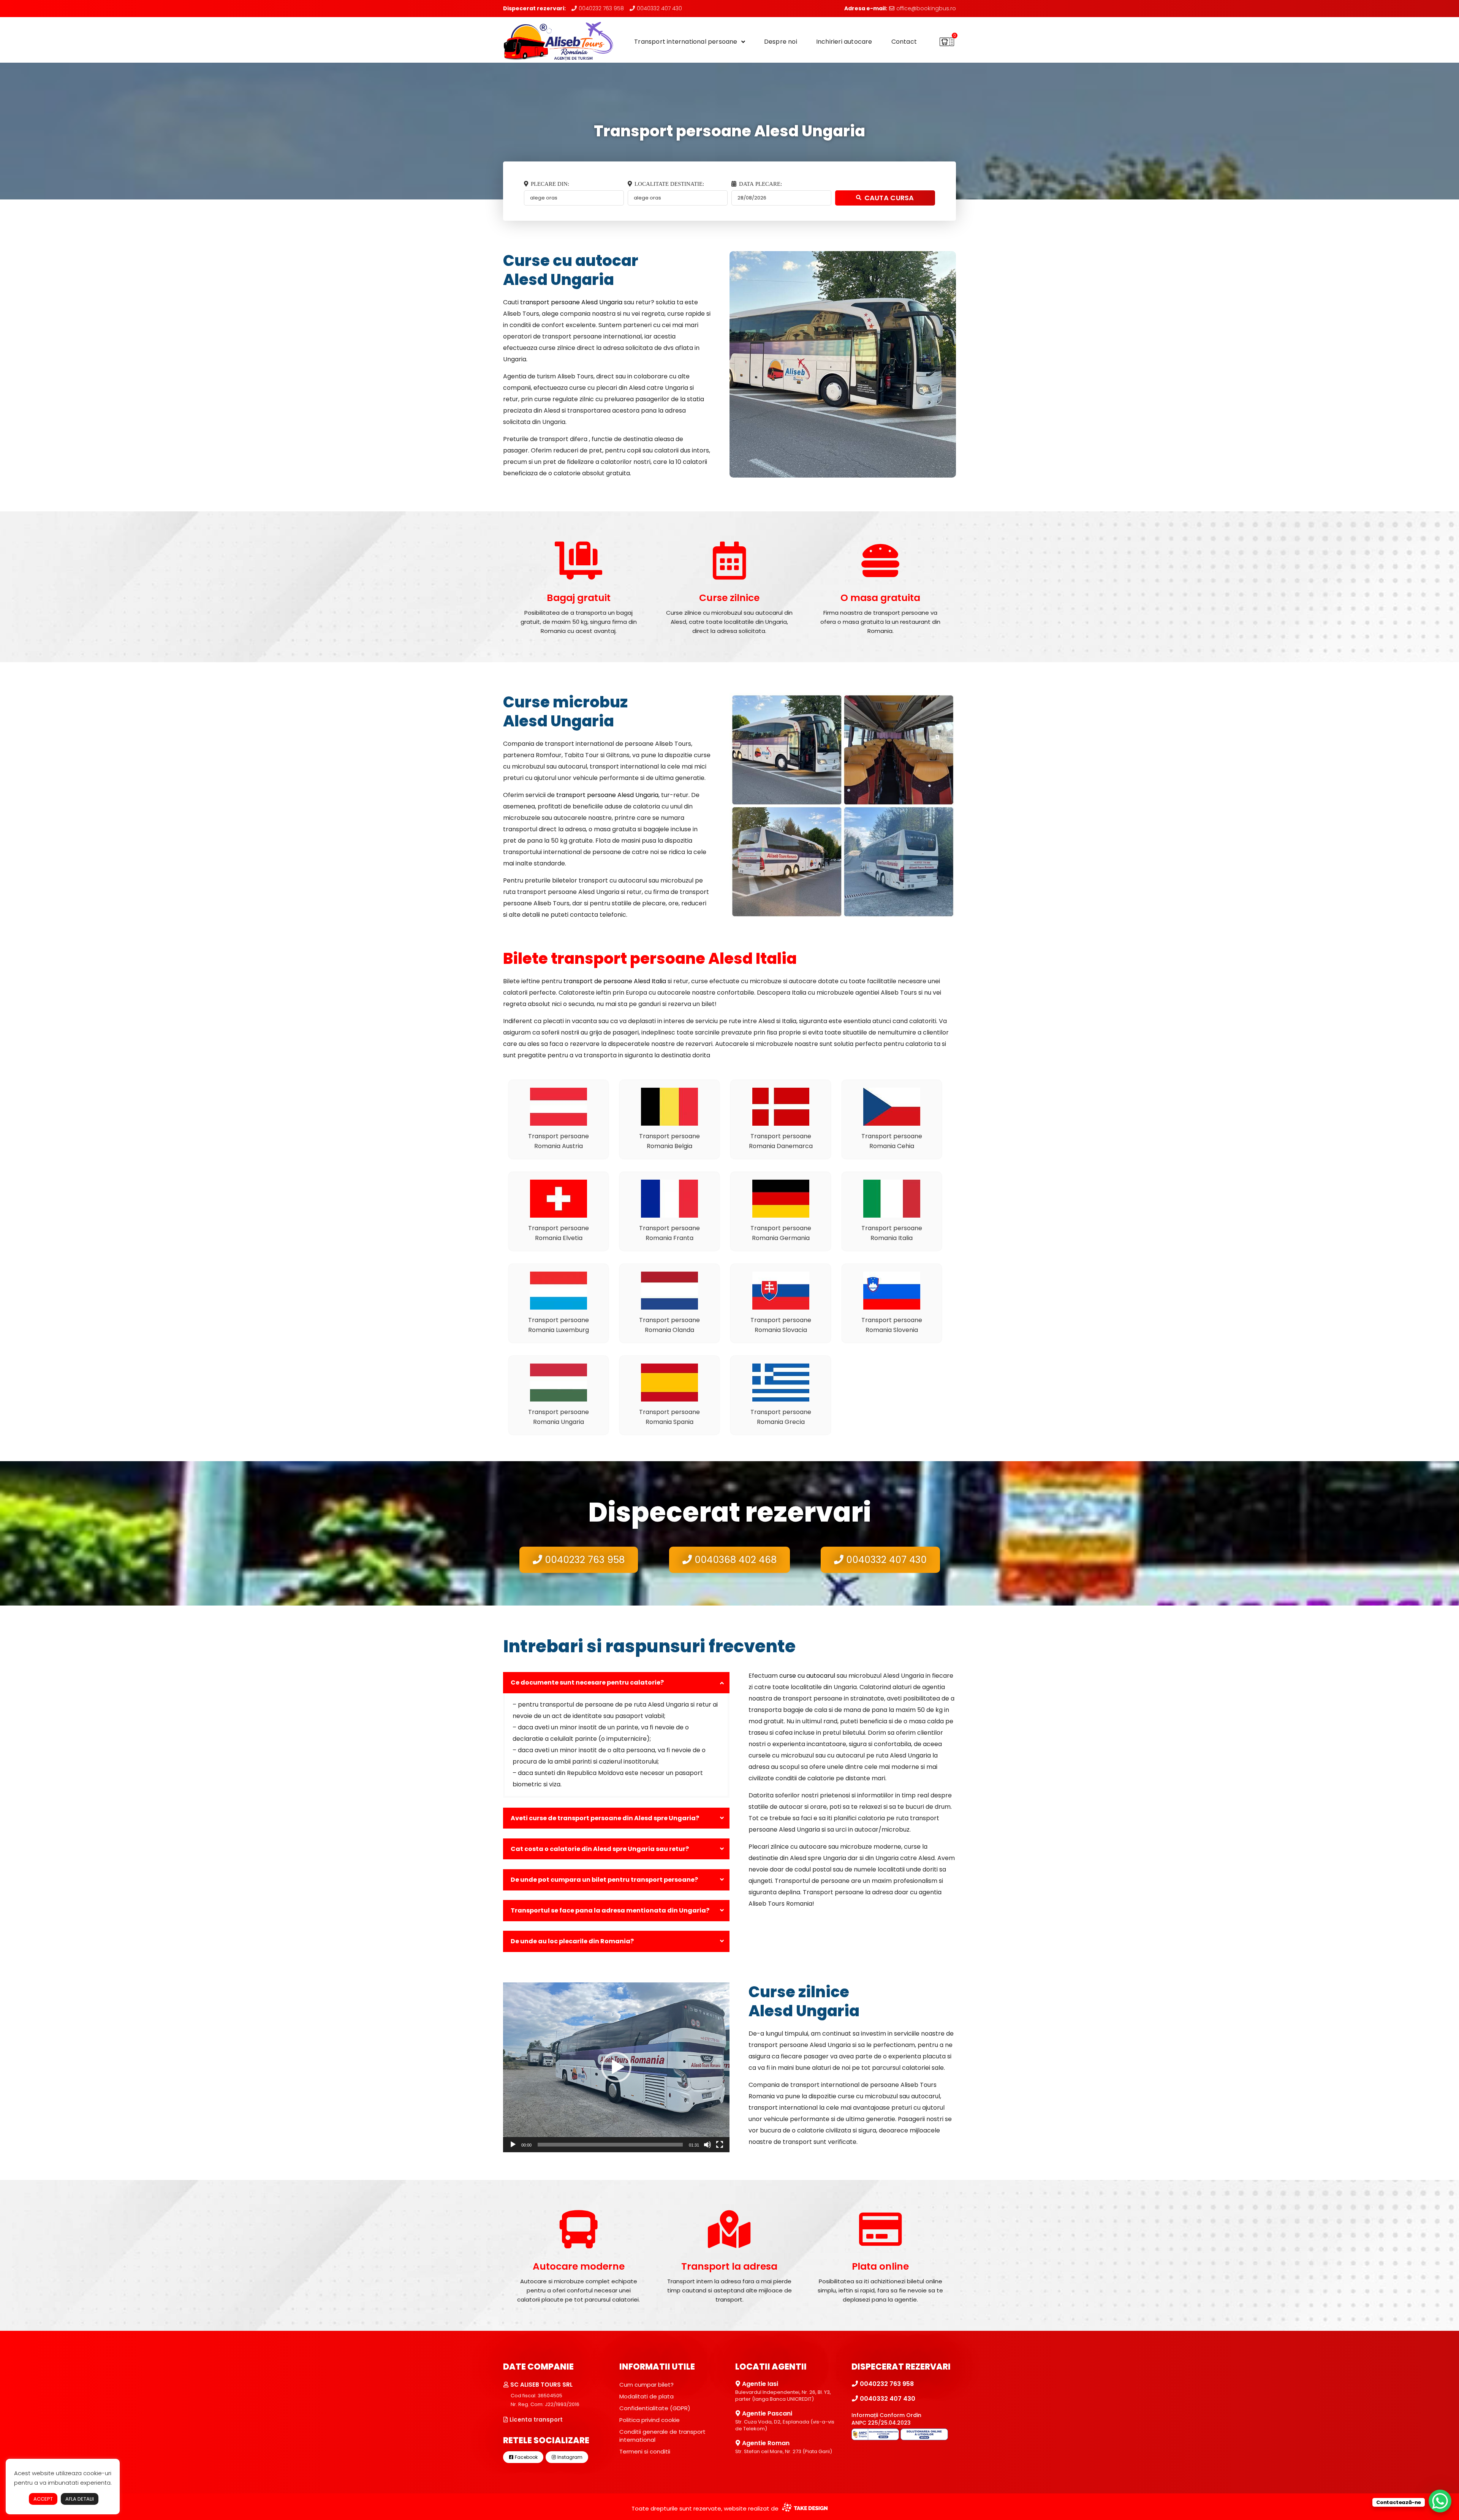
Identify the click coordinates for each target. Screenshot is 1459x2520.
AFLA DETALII (80, 2499)
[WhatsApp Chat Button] (1440, 2501)
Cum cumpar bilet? (646, 2385)
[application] (616, 2067)
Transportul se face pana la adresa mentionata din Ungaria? (610, 1910)
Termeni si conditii (645, 2451)
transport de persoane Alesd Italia (615, 981)
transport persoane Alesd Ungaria (571, 302)
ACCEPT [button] (43, 2499)
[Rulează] (513, 2145)
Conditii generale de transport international (662, 2436)
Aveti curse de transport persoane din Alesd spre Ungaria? (605, 1818)
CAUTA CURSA (889, 198)
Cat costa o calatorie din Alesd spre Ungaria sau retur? (600, 1849)
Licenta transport (535, 2420)
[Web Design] (804, 2508)
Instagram (569, 2457)
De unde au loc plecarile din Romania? (572, 1941)
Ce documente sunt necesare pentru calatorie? (587, 1682)
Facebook (526, 2457)
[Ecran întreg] (720, 2145)
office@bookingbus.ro (925, 8)
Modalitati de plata (646, 2396)
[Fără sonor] (707, 2145)
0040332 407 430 (659, 8)
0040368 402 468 (734, 1560)
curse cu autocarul (807, 1676)
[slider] (610, 2145)
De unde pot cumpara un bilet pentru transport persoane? (604, 1880)
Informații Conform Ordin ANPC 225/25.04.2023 (886, 2419)
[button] (616, 2067)
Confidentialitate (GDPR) (655, 2408)
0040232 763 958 (601, 8)
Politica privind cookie (650, 2420)
